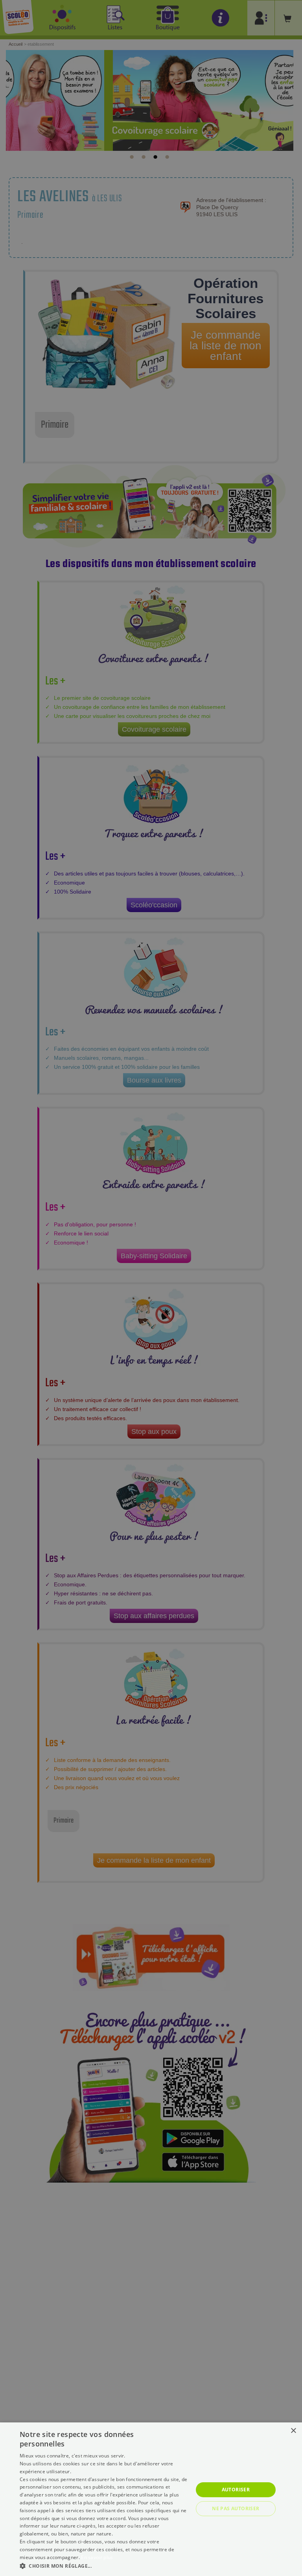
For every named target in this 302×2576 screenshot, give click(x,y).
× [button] (293, 2431)
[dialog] (151, 2499)
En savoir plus (97, 2557)
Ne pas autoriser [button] (236, 2508)
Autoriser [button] (236, 2490)
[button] (104, 2566)
